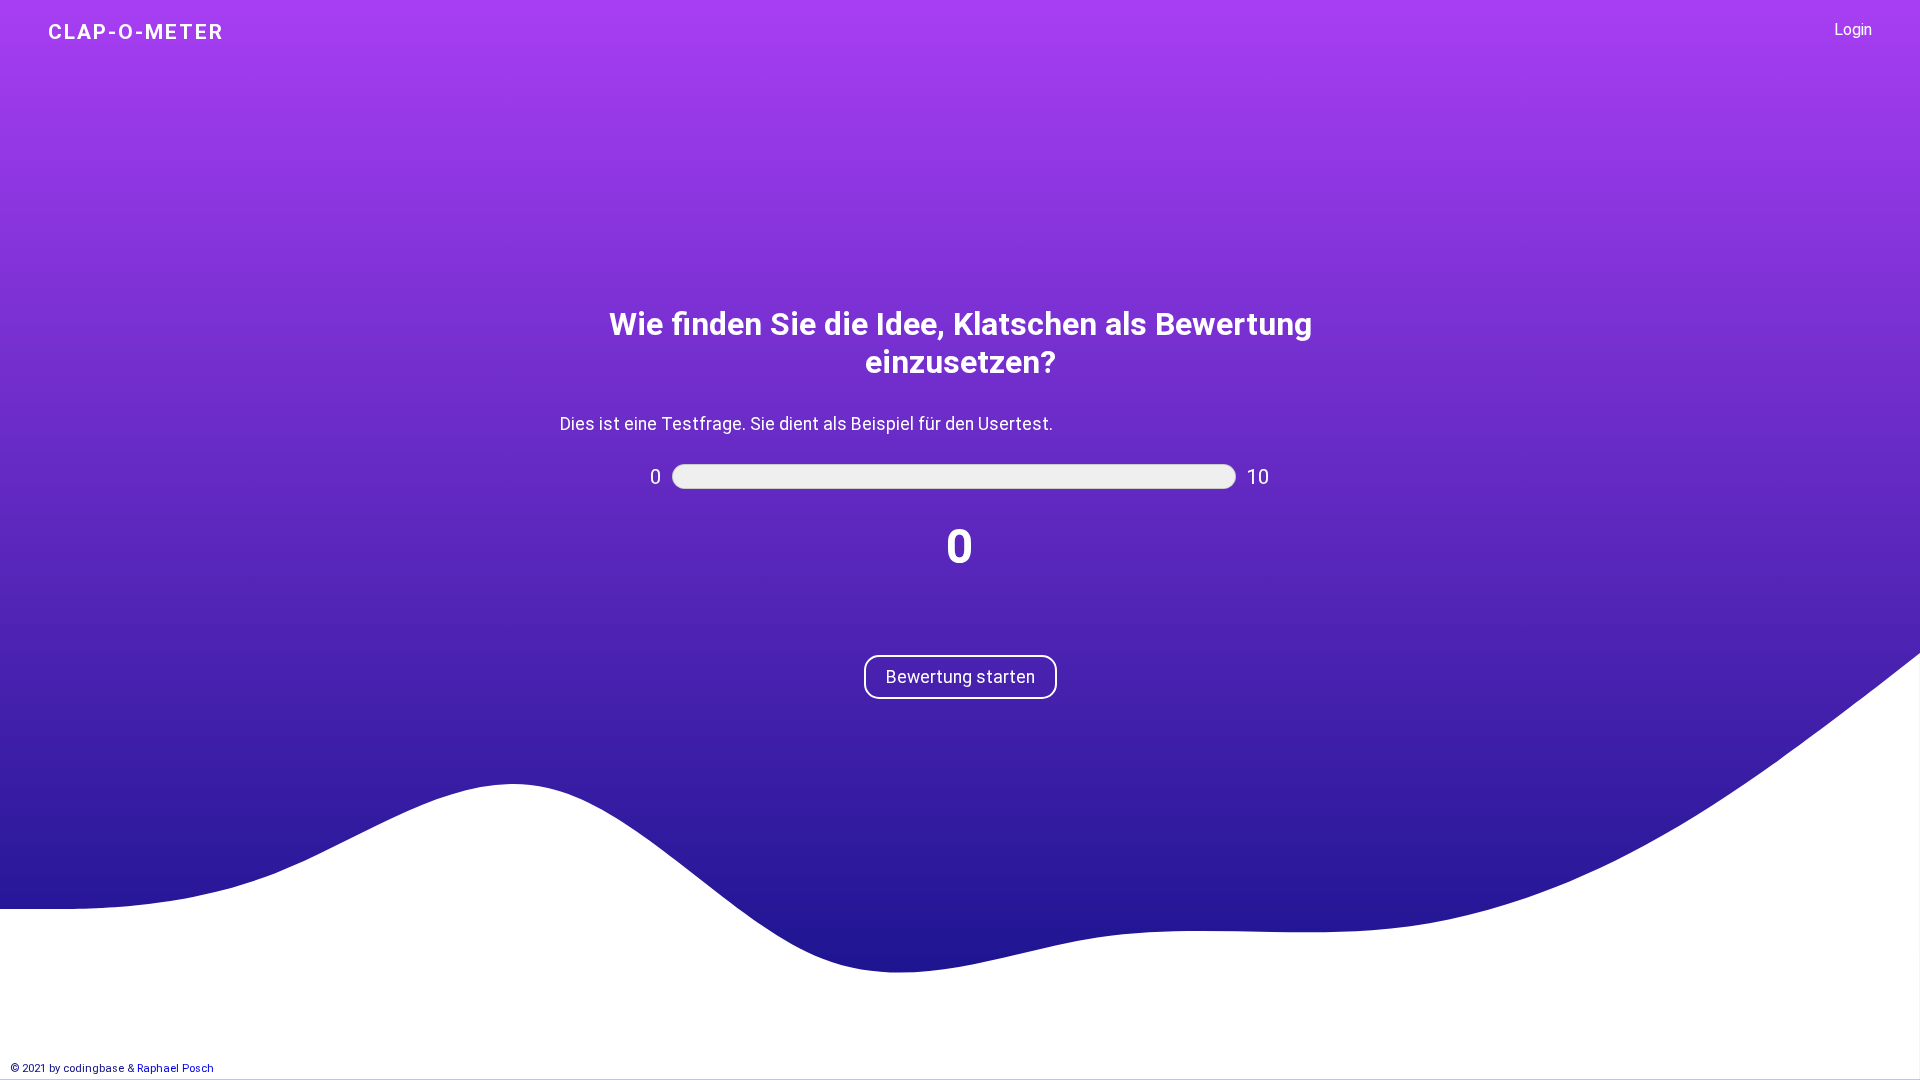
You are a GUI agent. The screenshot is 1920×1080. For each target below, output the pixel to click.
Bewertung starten (960, 677)
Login (1853, 29)
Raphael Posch (175, 1068)
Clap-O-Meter (136, 32)
